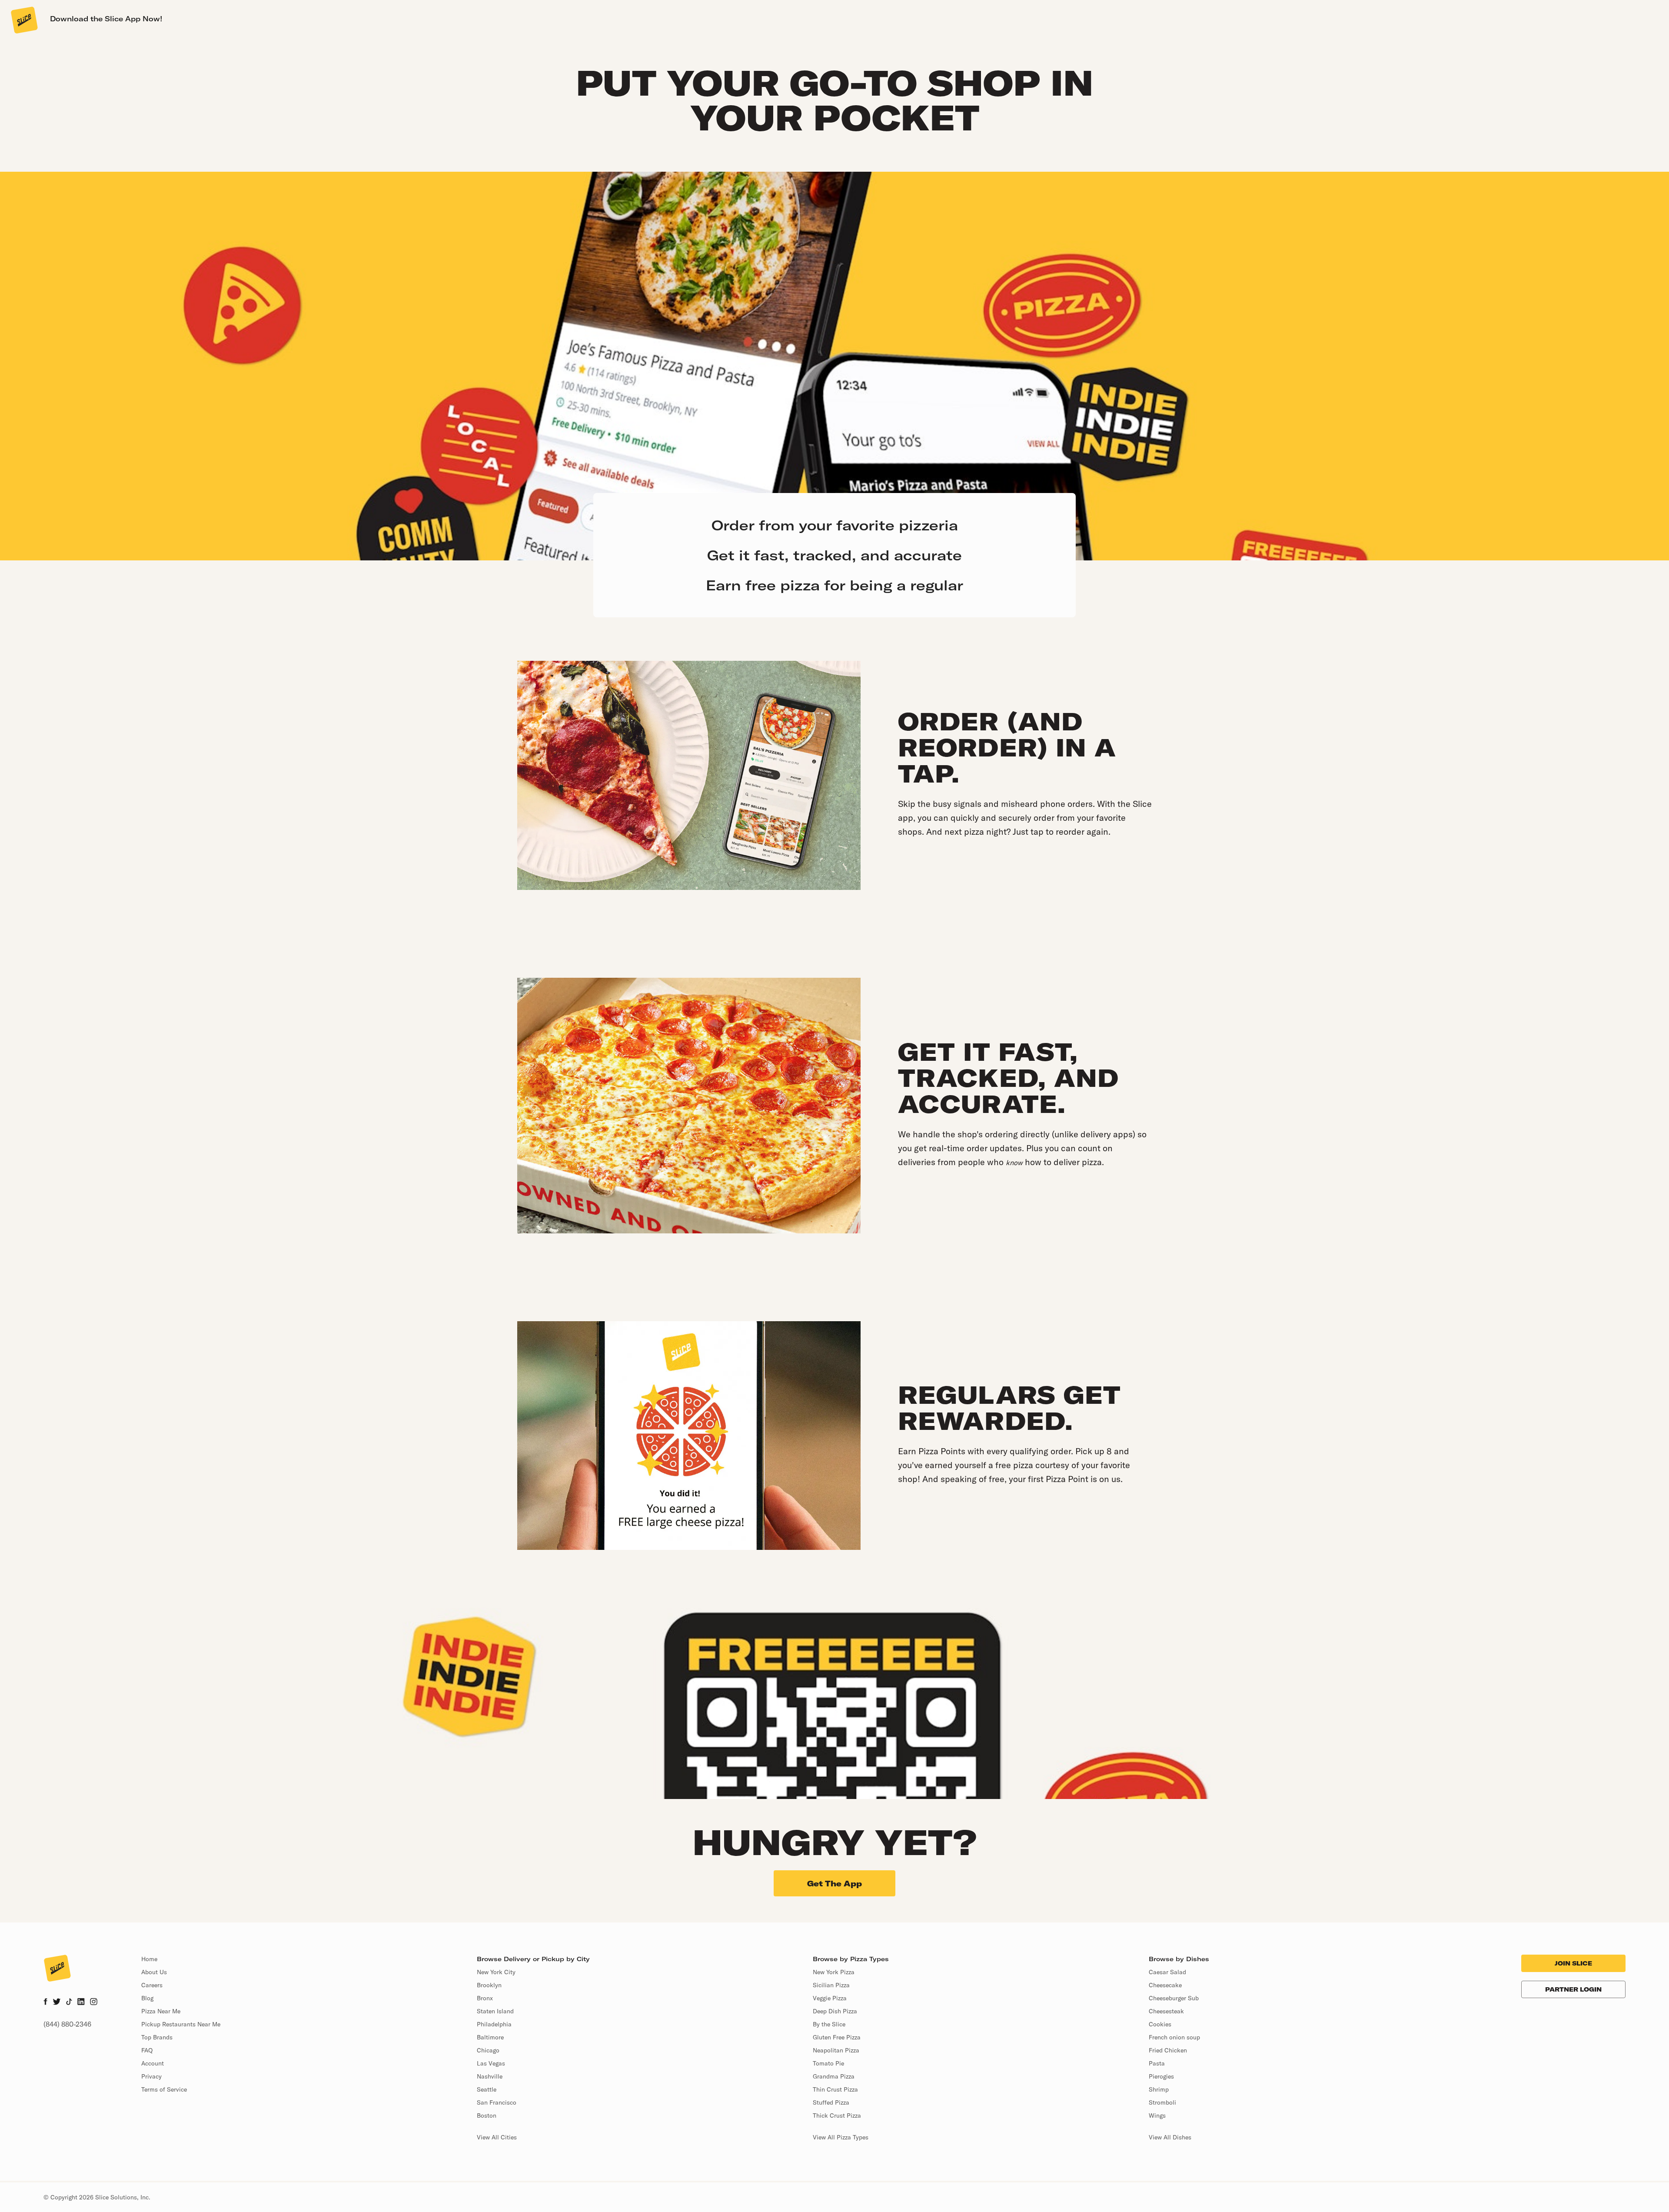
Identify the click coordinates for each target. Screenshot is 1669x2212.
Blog (147, 1998)
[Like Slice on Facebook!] (45, 2002)
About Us (154, 1972)
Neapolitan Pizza (836, 2050)
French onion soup (1174, 2037)
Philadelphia (494, 2024)
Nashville (490, 2076)
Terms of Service (164, 2089)
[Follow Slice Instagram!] (94, 2002)
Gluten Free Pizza (837, 2037)
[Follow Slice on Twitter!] (57, 2002)
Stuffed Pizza (831, 2102)
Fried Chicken (1168, 2050)
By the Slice (829, 2024)
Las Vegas (491, 2063)
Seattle (487, 2089)
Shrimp (1159, 2089)
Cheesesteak (1166, 2011)
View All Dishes (1170, 2137)
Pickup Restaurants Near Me (181, 2024)
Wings (1157, 2115)
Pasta (1157, 2063)
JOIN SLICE (1573, 1963)
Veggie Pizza (830, 1998)
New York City (496, 1972)
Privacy (151, 2076)
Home (149, 1959)
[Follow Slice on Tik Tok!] (69, 2002)
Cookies (1160, 2024)
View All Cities (497, 2137)
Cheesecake (1165, 1985)
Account (153, 2063)
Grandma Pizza (834, 2076)
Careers (152, 1985)
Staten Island (495, 2011)
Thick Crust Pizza (837, 2115)
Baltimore (490, 2037)
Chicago (488, 2050)
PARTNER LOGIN (1573, 1989)
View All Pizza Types (841, 2137)
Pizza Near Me (161, 2011)
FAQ (147, 2050)
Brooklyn (489, 1985)
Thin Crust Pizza (835, 2089)
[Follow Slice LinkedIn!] (81, 2002)
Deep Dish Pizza (835, 2011)
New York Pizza (834, 1972)
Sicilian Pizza (831, 1985)
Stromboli (1162, 2102)
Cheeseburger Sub (1174, 1998)
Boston (487, 2115)
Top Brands (157, 2037)
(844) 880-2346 (67, 2024)
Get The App (834, 1884)
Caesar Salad (1167, 1972)
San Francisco (497, 2102)
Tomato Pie (828, 2063)
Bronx (485, 1998)
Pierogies (1161, 2076)
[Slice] (23, 20)
